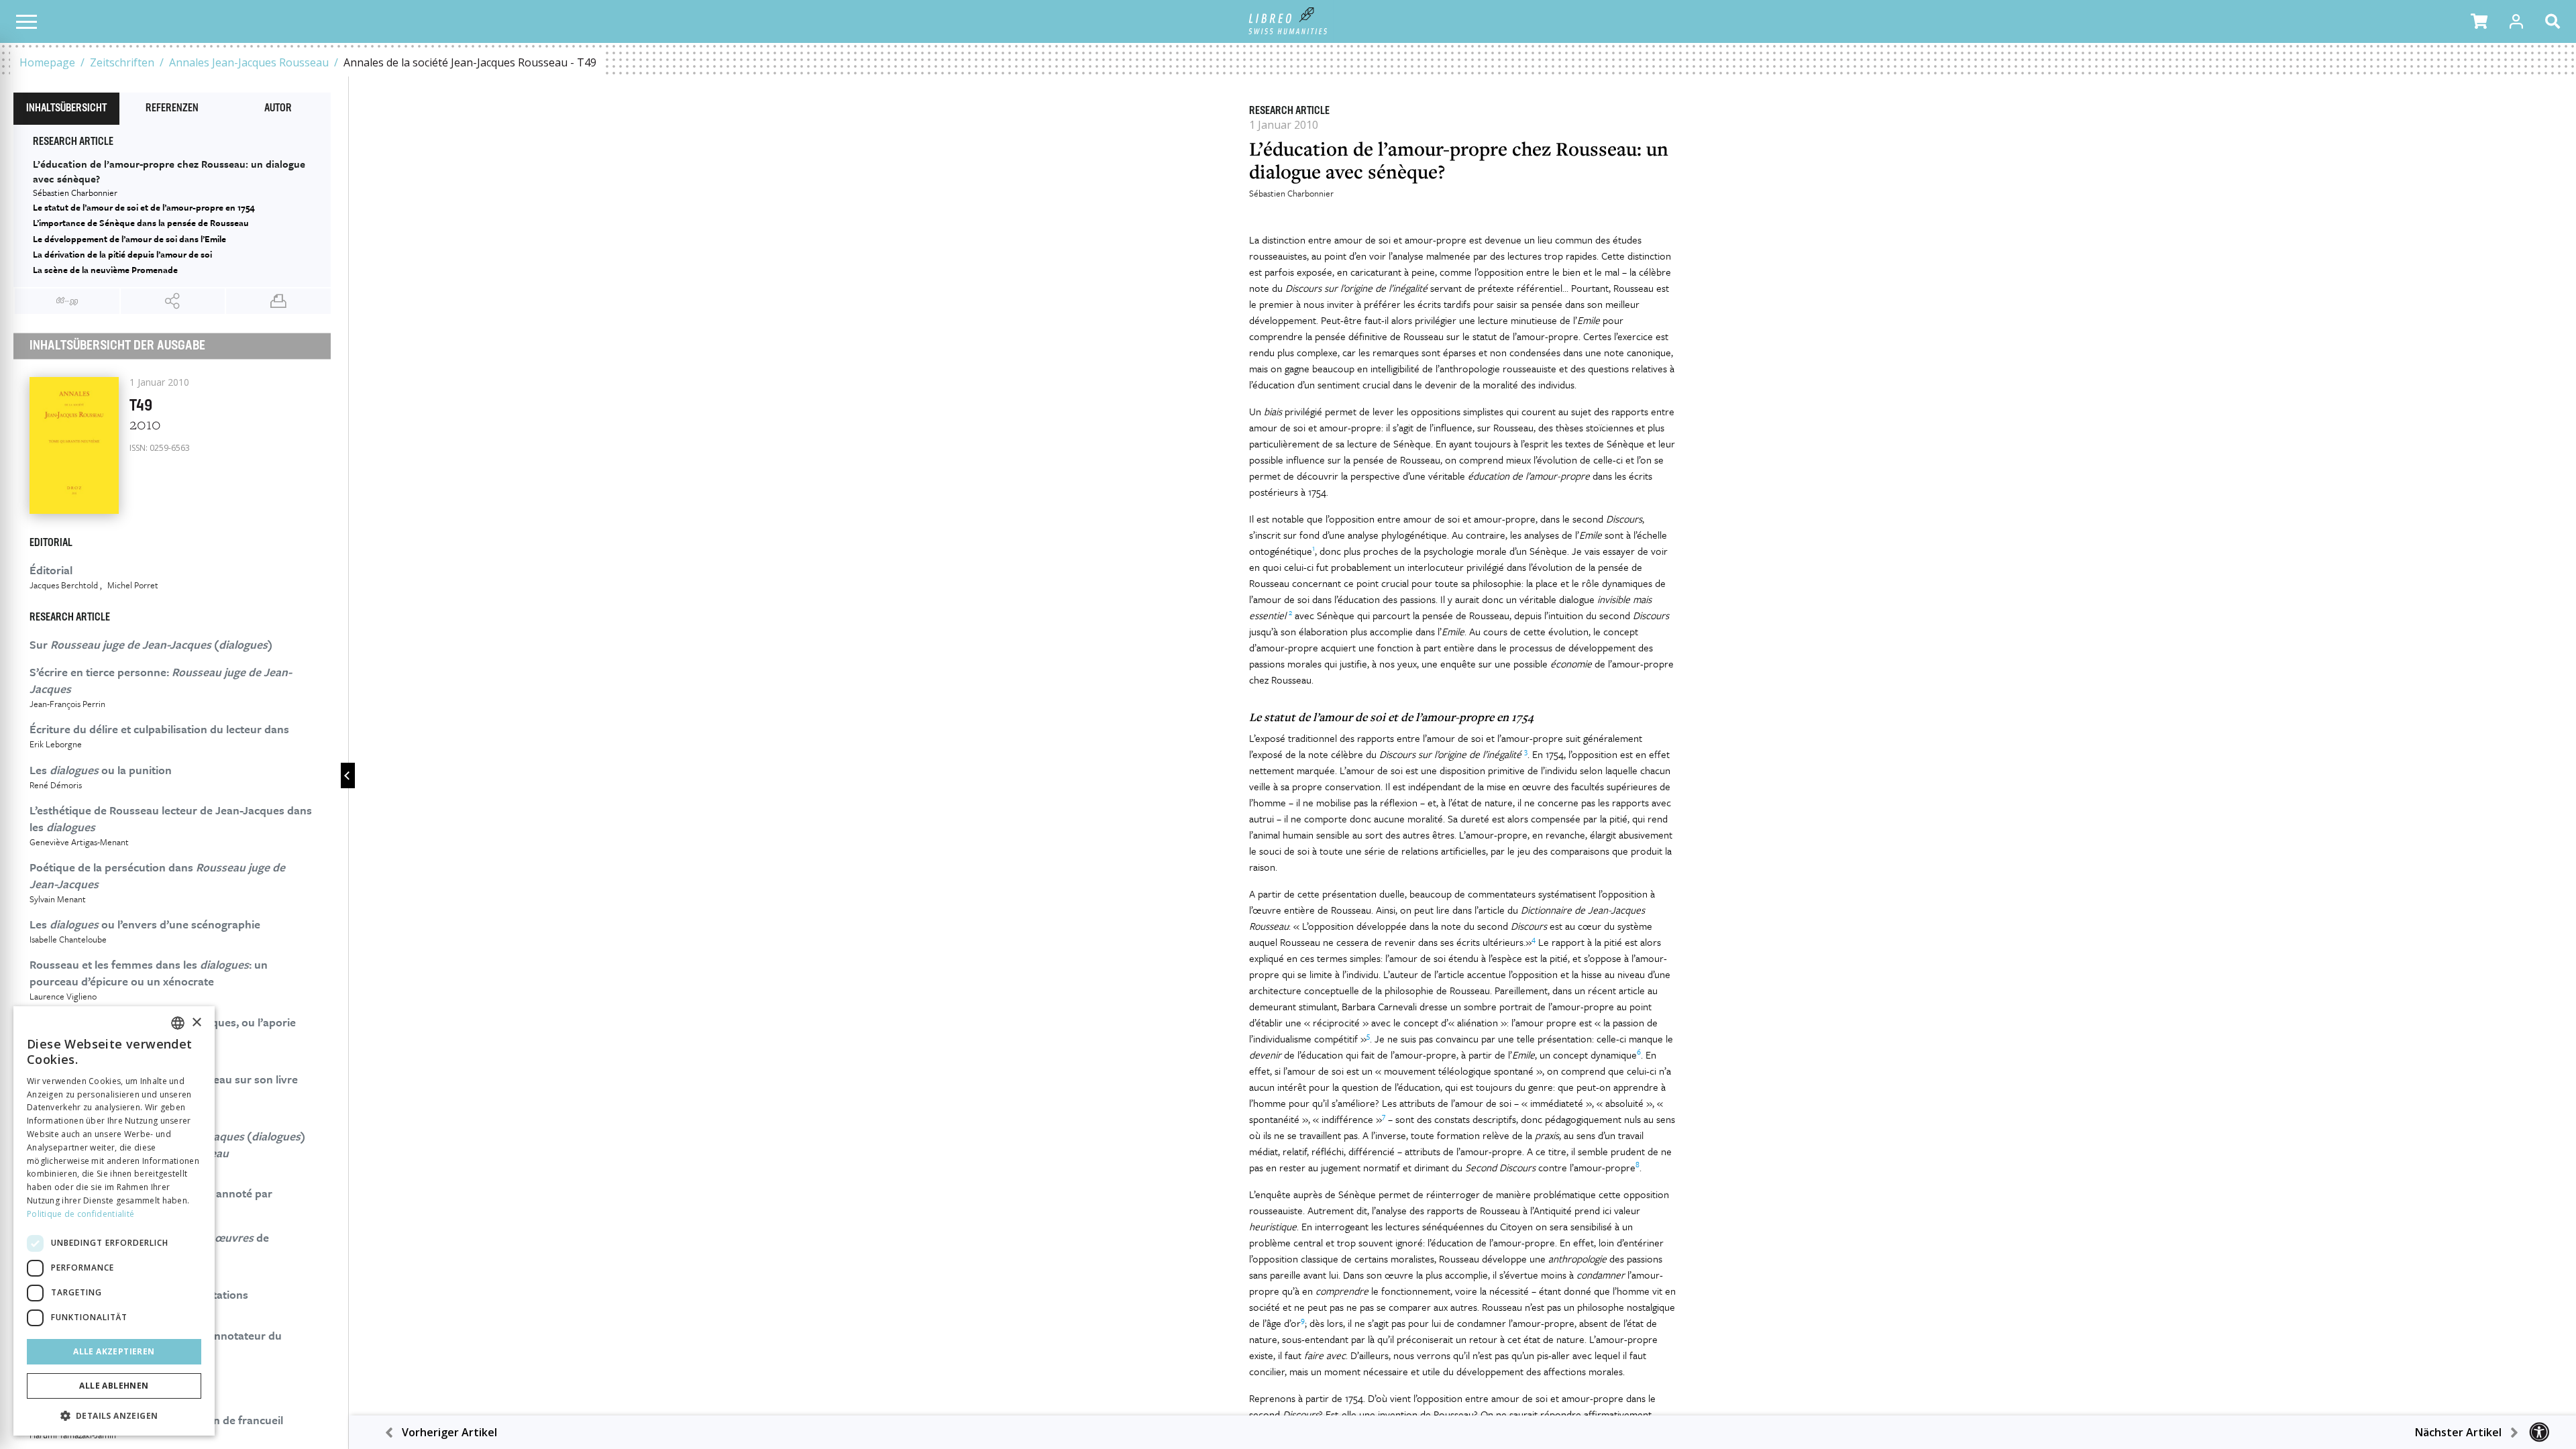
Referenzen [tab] (172, 109)
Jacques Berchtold (64, 585)
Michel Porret (133, 585)
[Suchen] (2555, 21)
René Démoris (56, 785)
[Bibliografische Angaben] (67, 301)
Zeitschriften (122, 62)
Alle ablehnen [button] (114, 1386)
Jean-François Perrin (67, 704)
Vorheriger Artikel (449, 1432)
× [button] (196, 1023)
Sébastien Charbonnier (1291, 193)
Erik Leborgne (56, 744)
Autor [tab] (278, 109)
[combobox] (178, 1023)
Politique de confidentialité (80, 1214)
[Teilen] (173, 301)
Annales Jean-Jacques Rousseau (249, 62)
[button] (2479, 21)
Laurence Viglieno (63, 996)
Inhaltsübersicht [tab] (66, 109)
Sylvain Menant (58, 899)
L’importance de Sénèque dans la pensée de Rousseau (141, 223)
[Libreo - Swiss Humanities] (1288, 21)
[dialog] (114, 1221)
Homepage (47, 62)
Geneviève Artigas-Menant (79, 842)
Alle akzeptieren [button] (114, 1351)
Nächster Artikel (2458, 1432)
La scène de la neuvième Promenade (105, 270)
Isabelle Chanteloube (68, 939)
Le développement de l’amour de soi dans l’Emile (129, 239)
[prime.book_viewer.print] (278, 301)
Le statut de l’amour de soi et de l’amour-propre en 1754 (144, 207)
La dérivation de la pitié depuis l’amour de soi (122, 254)
